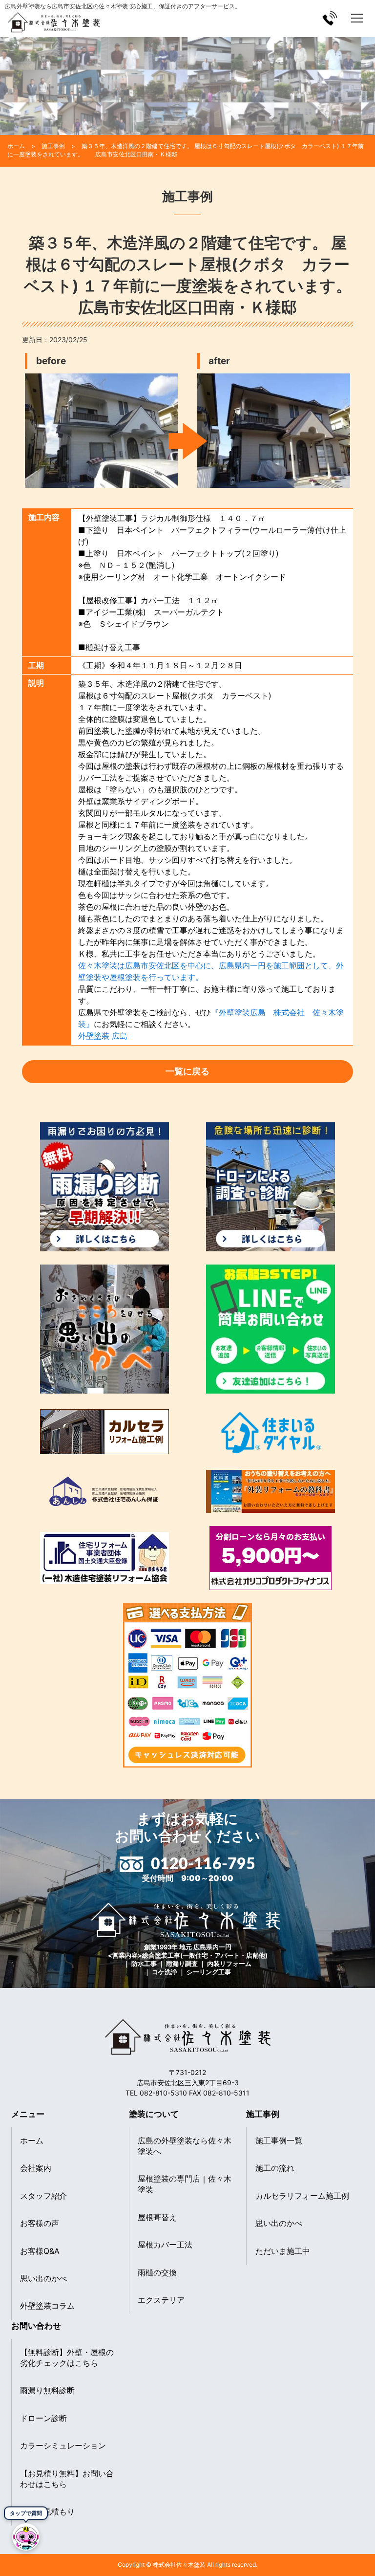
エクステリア (161, 2300)
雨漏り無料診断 (47, 2390)
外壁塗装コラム (47, 2306)
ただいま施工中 (283, 2251)
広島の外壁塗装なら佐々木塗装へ (185, 2146)
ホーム (32, 2140)
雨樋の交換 (157, 2272)
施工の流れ (275, 2168)
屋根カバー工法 (165, 2245)
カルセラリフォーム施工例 (302, 2196)
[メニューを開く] (357, 18)
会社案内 (36, 2168)
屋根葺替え (157, 2217)
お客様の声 (40, 2223)
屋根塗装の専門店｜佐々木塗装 (185, 2184)
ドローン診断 (43, 2418)
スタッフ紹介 (43, 2196)
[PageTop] (364, 2543)
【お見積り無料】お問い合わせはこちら (67, 2479)
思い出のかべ (43, 2278)
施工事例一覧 (279, 2140)
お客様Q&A (40, 2251)
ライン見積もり (47, 2511)
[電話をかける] (330, 18)
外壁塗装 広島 (103, 1036)
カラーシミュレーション (63, 2445)
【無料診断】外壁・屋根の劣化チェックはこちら (67, 2358)
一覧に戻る (187, 1071)
